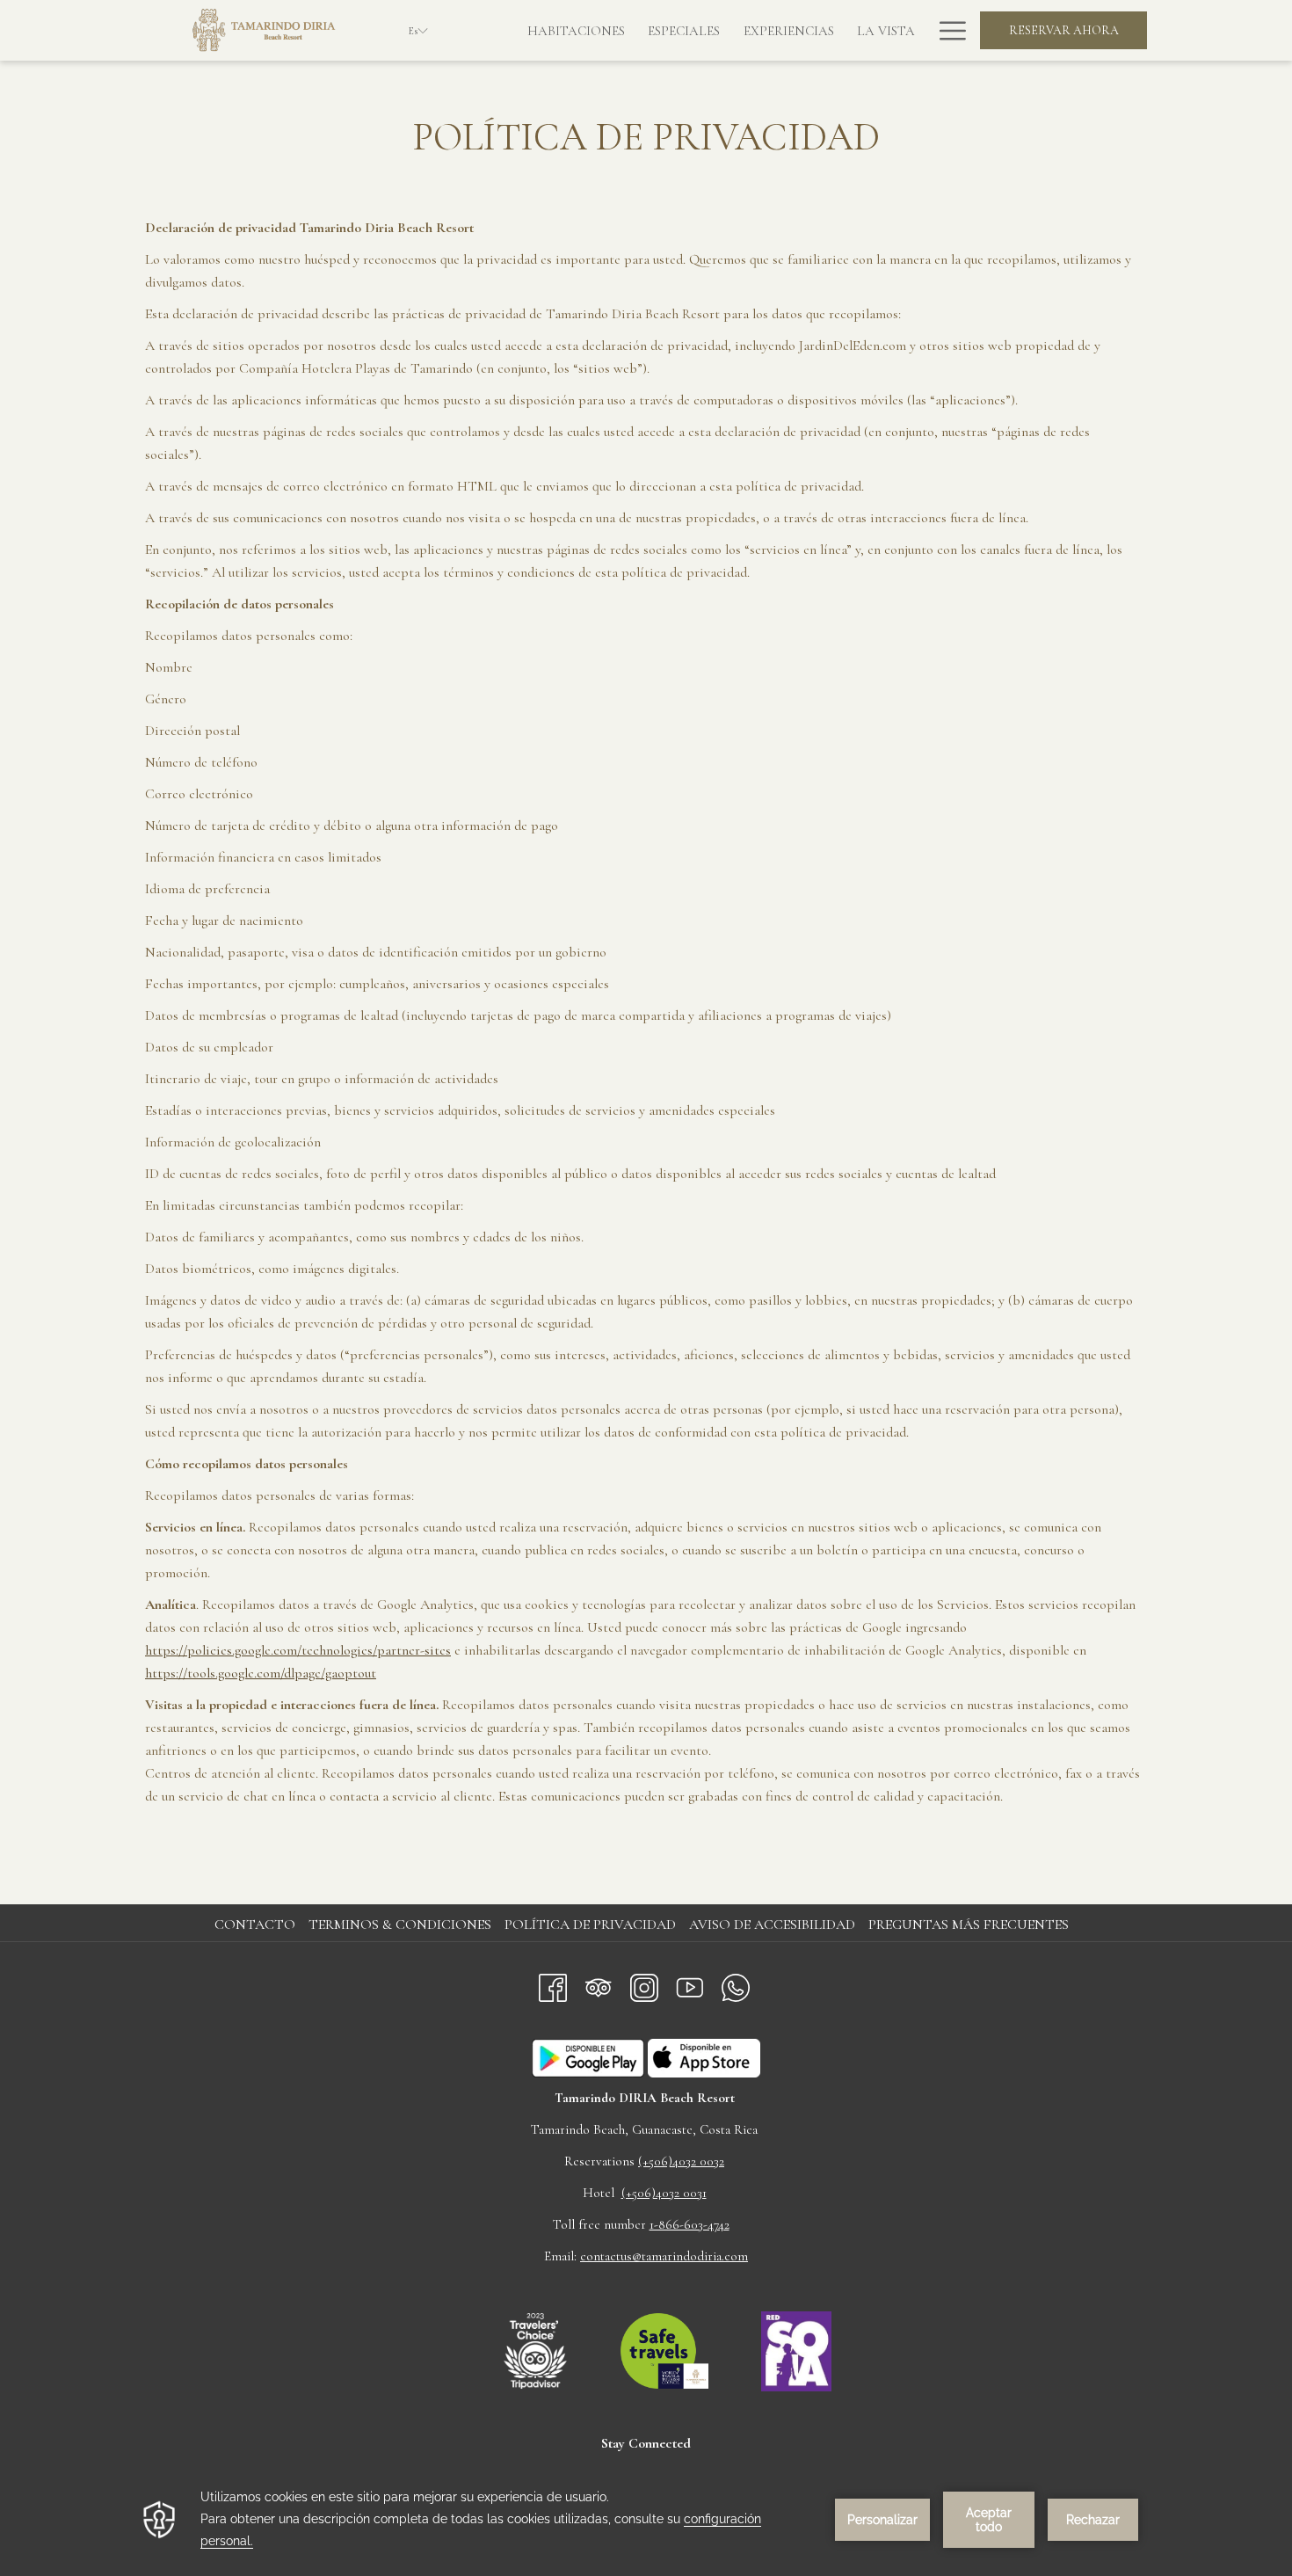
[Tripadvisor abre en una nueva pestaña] (599, 1984)
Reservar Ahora (1064, 30)
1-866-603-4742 (690, 2224)
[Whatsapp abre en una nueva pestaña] (736, 1984)
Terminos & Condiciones (400, 1925)
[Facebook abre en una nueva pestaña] (553, 1984)
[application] (646, 2519)
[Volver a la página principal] (264, 30)
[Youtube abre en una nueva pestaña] (690, 1984)
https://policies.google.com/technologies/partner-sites (298, 1650)
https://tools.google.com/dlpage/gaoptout (261, 1673)
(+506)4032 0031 (664, 2193)
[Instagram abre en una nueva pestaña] (644, 1984)
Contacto (255, 1925)
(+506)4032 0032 (681, 2161)
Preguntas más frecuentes (969, 1925)
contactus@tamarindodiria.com (664, 2256)
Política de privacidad (590, 1925)
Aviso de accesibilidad (772, 1925)
